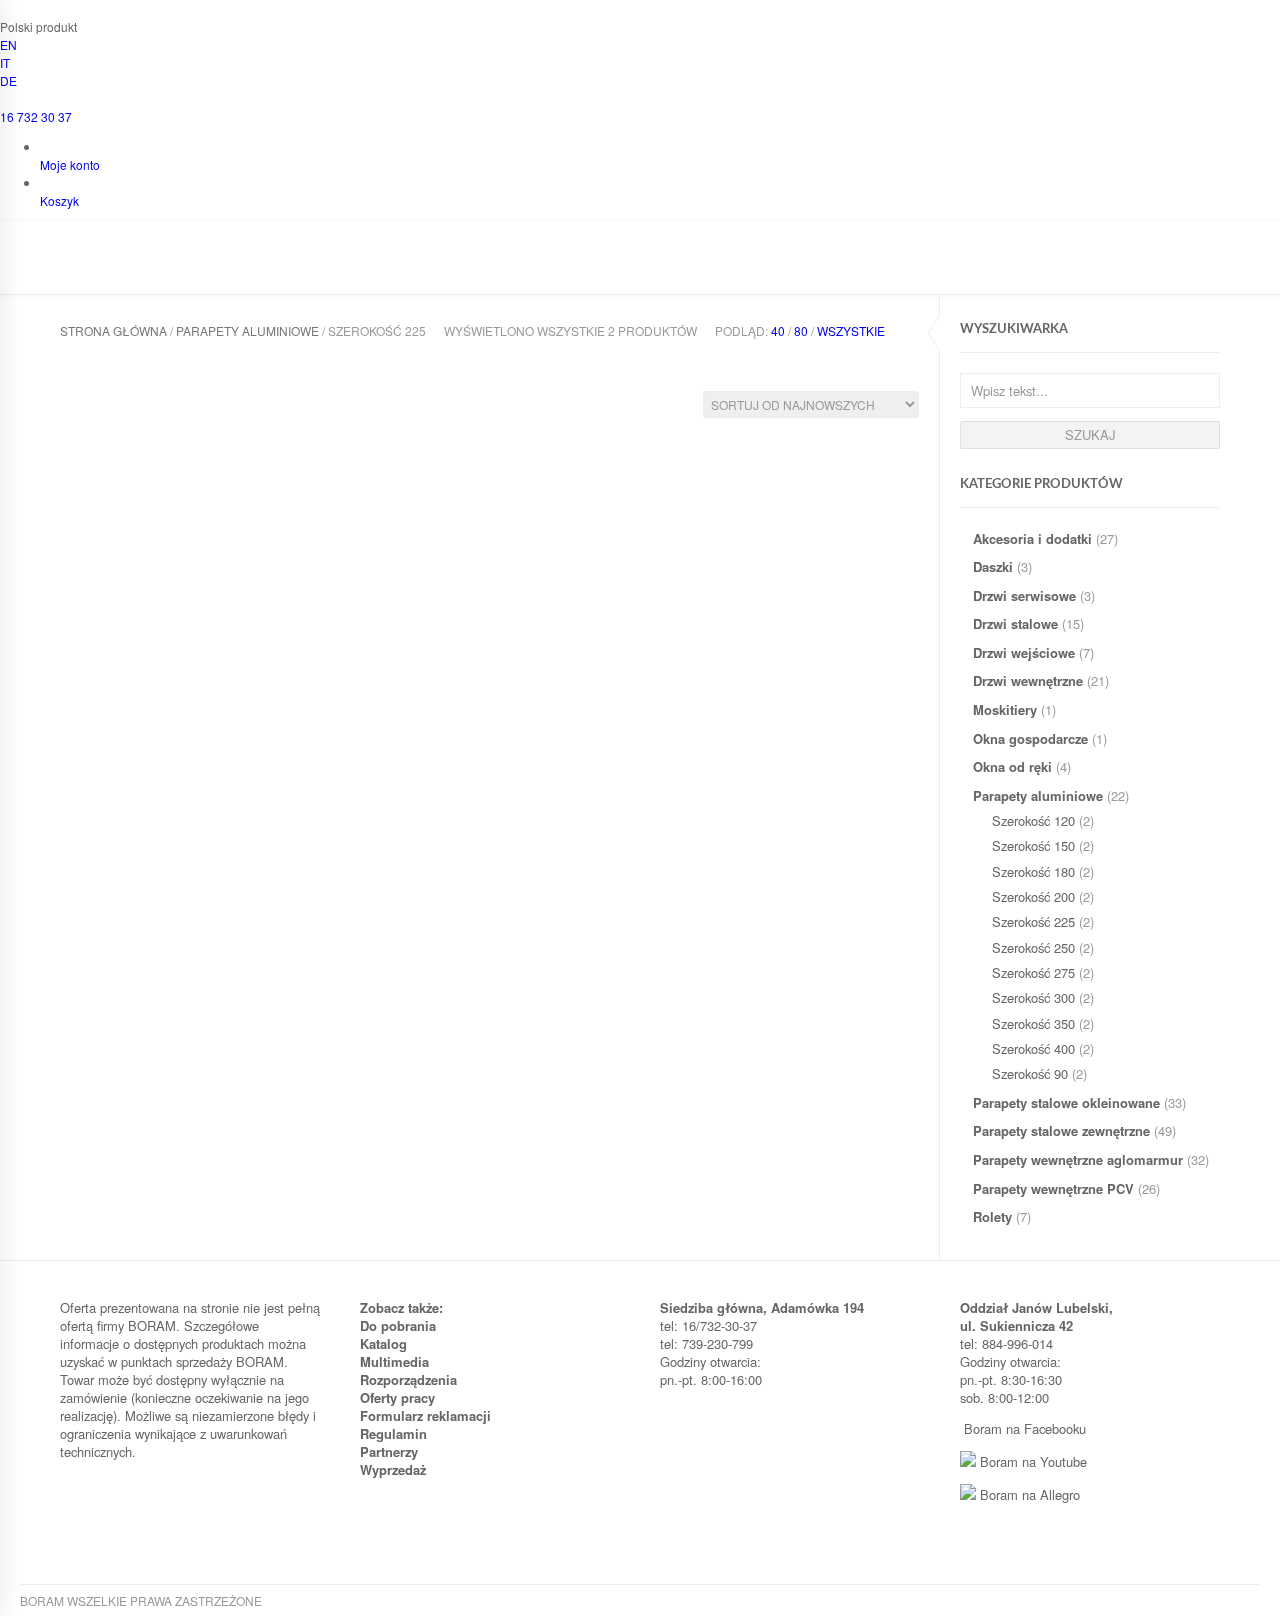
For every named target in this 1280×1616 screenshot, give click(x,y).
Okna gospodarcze (1030, 738)
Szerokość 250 (1033, 947)
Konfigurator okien (389, 266)
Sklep (280, 266)
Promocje (608, 266)
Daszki (993, 566)
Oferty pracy (397, 1397)
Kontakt (746, 266)
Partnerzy (389, 1451)
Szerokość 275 (1033, 972)
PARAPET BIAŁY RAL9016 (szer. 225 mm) (126, 632)
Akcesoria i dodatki (1032, 538)
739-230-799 (717, 1343)
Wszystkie (851, 330)
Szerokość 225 (1033, 921)
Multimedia (394, 1361)
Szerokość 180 (1033, 871)
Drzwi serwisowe (1024, 595)
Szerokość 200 (1033, 896)
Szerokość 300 (1033, 997)
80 (801, 330)
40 (778, 330)
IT (5, 62)
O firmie (124, 266)
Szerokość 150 (1033, 845)
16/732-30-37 (719, 1325)
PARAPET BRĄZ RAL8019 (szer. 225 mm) (305, 632)
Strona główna (113, 330)
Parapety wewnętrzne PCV (1053, 1188)
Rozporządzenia (408, 1379)
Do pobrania (398, 1325)
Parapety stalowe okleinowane (1066, 1102)
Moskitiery (1005, 709)
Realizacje (514, 266)
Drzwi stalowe (1015, 623)
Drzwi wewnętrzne (1028, 680)
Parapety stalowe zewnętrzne (1061, 1130)
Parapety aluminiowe (1038, 795)
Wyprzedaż (393, 1469)
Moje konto (70, 164)
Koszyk (59, 200)
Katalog (383, 1343)
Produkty (205, 266)
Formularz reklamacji (425, 1415)
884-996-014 (1017, 1343)
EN (8, 44)
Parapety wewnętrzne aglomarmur (1078, 1159)
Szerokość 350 (1033, 1023)
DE (8, 80)
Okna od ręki (1012, 766)
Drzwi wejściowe (1024, 652)
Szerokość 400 (1033, 1048)
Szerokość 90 (1030, 1073)
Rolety (992, 1216)
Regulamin (393, 1433)
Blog (680, 266)
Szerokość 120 (1033, 820)
